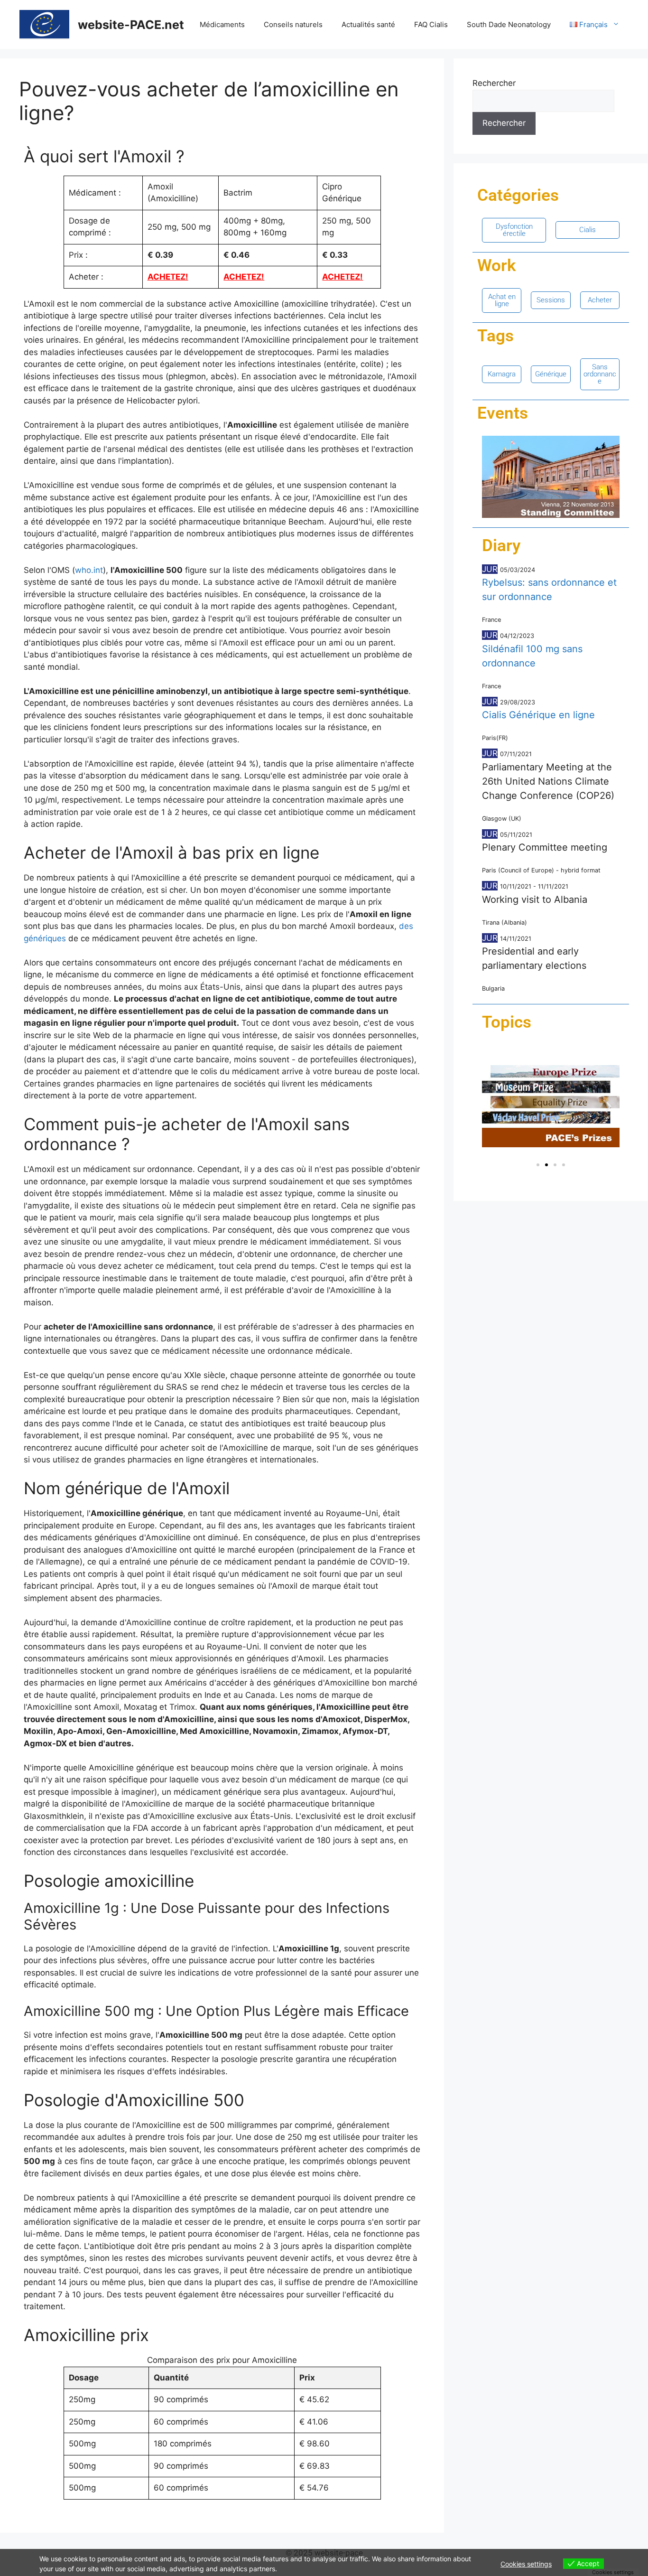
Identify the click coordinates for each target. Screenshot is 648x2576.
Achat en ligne (502, 300)
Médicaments (222, 24)
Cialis (588, 230)
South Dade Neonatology (509, 24)
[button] (493, 1106)
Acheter (600, 300)
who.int (89, 570)
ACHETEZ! (168, 277)
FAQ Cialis (431, 24)
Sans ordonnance (600, 374)
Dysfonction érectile (514, 230)
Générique (551, 374)
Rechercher (494, 83)
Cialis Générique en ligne (538, 715)
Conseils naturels (293, 24)
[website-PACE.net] (44, 24)
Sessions (551, 300)
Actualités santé (368, 24)
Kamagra (502, 374)
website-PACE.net (131, 25)
